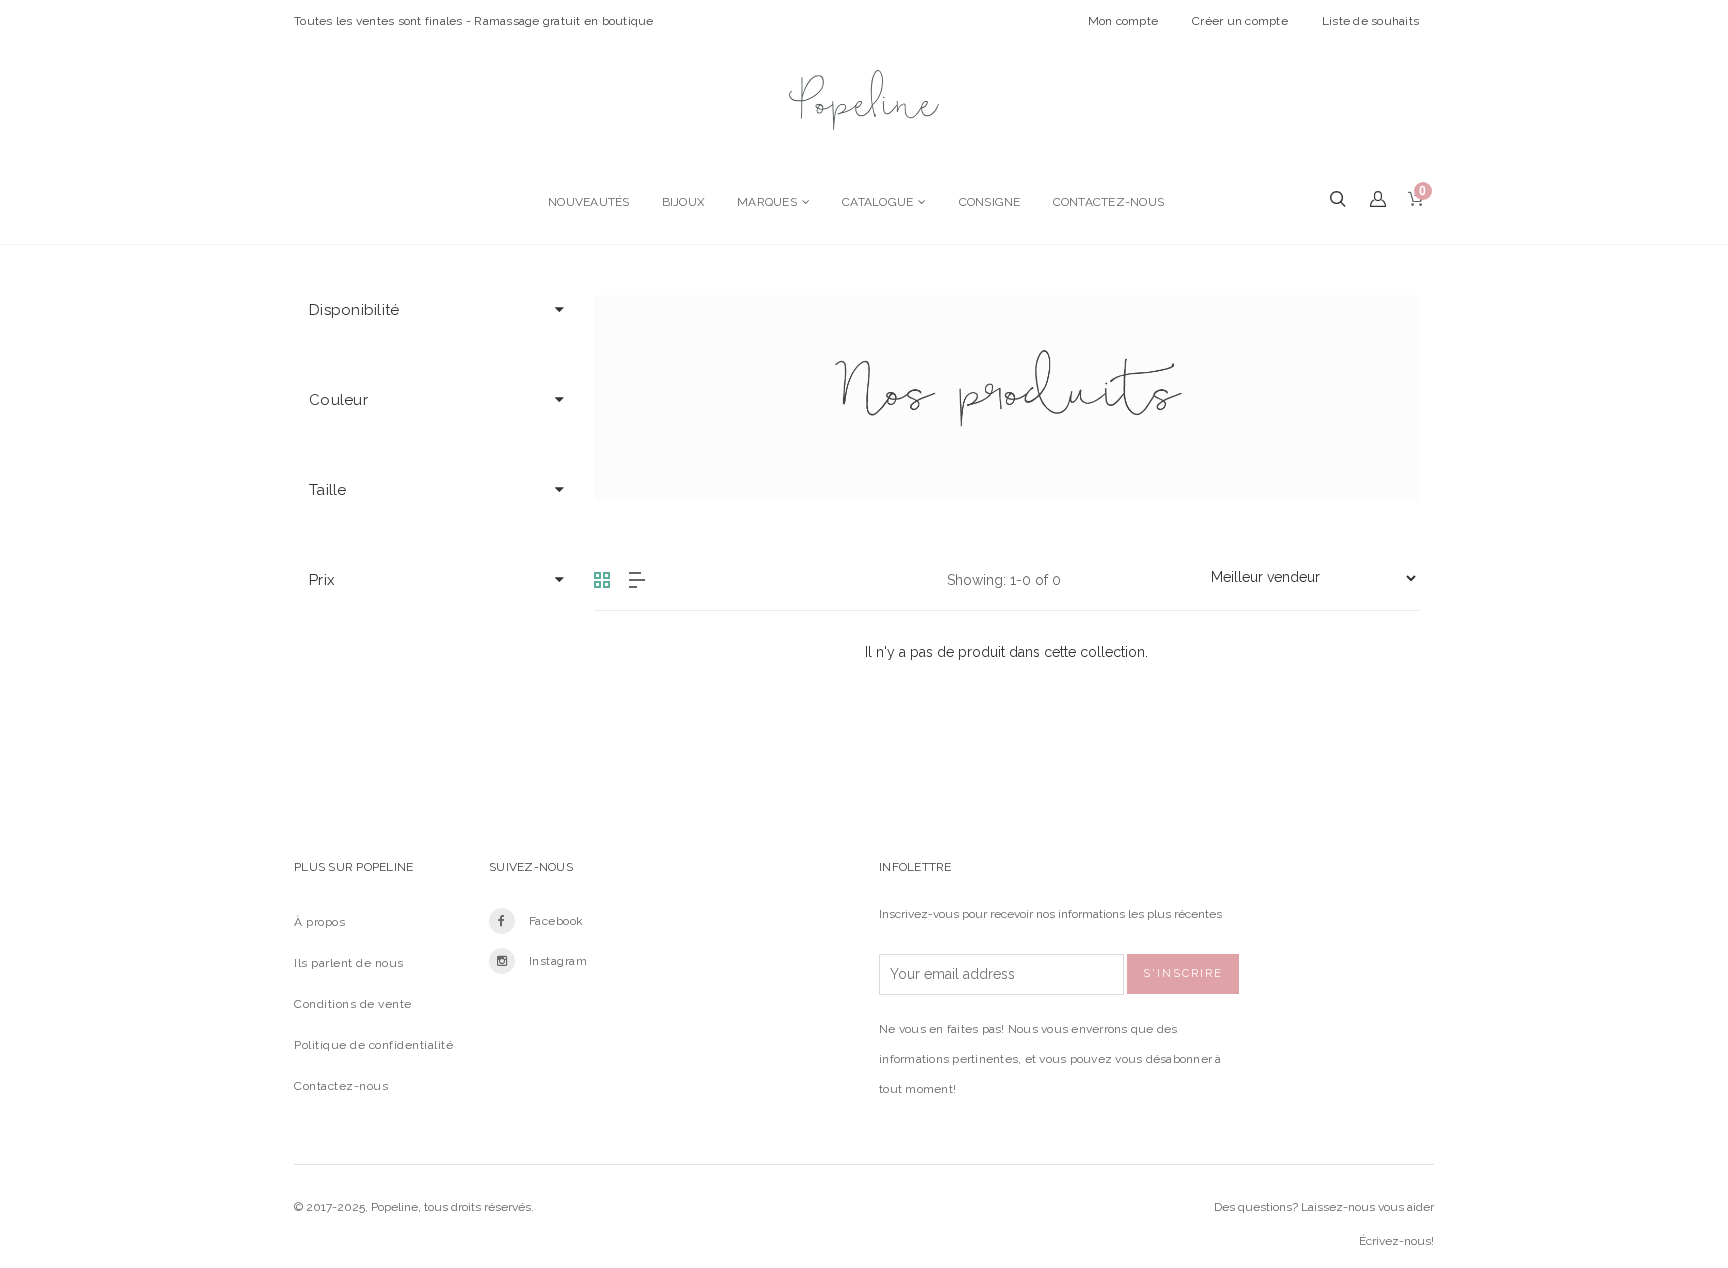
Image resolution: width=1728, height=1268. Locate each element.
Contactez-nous (341, 1086)
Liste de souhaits (1370, 21)
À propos (319, 922)
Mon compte (1123, 21)
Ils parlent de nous (349, 963)
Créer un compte (1240, 21)
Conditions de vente (353, 1004)
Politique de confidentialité (373, 1045)
